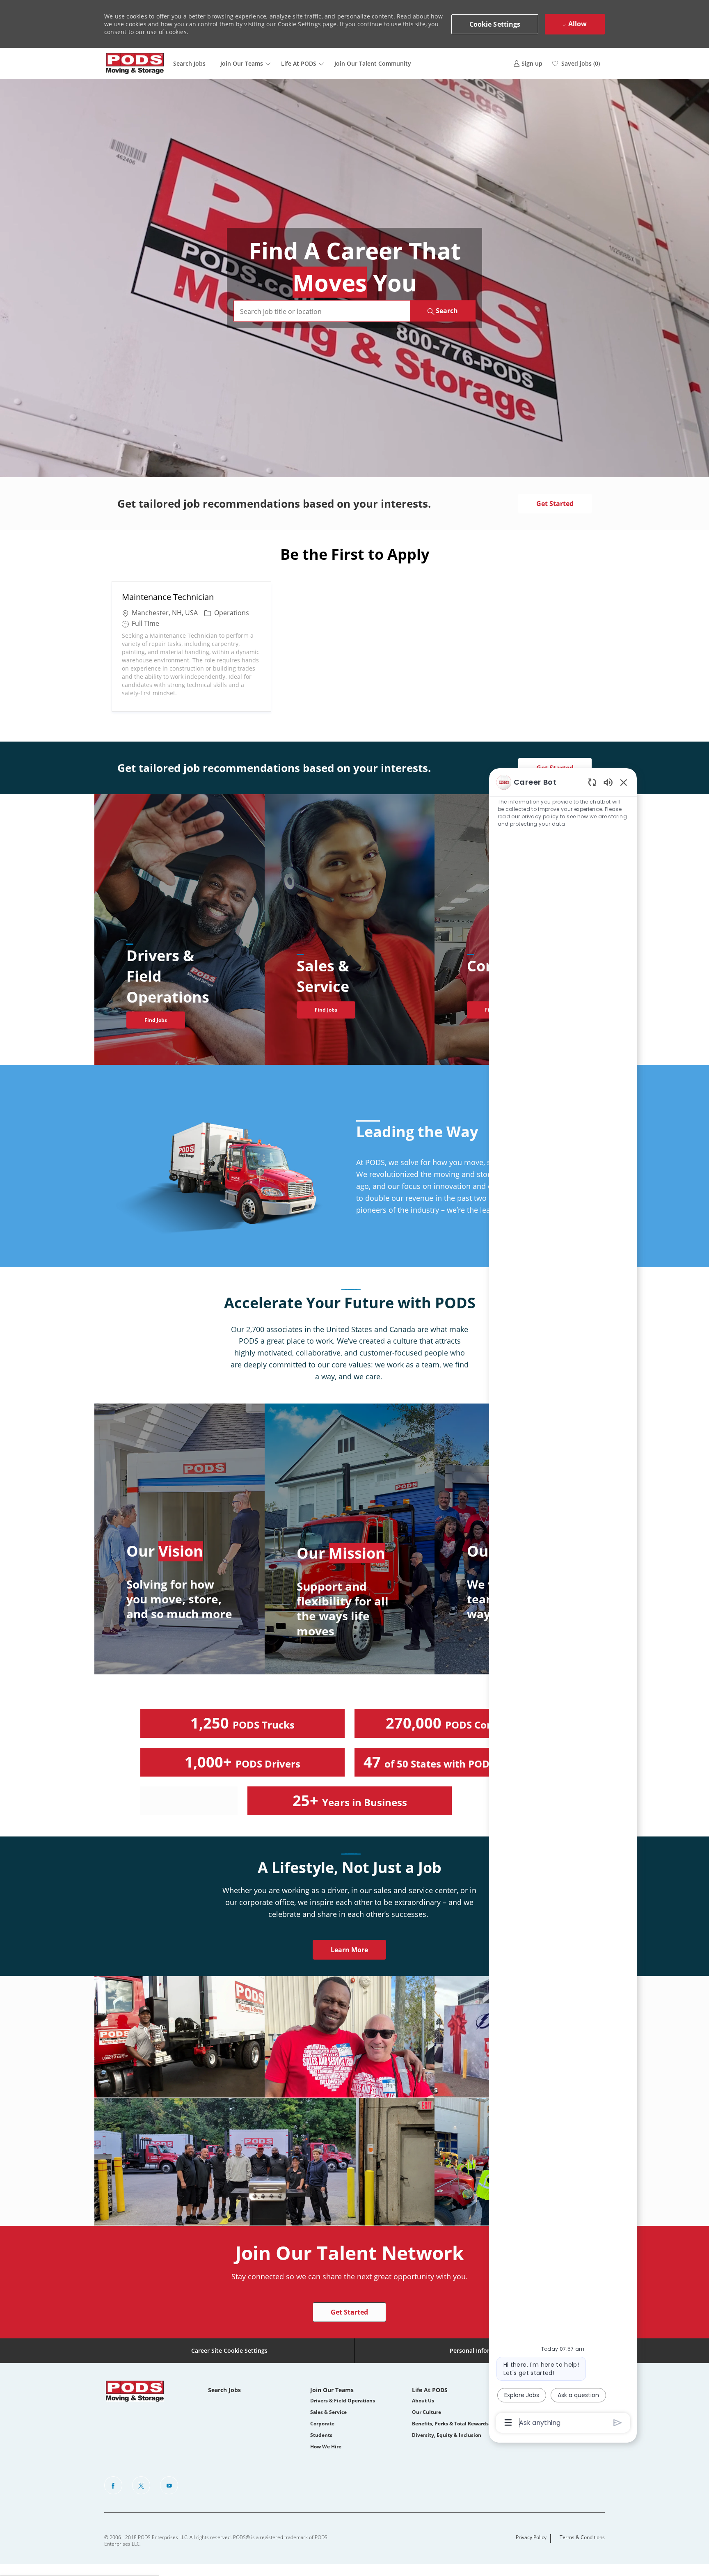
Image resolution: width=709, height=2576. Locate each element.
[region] (563, 1602)
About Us (423, 2401)
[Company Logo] (135, 63)
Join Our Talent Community (373, 63)
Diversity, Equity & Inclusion (447, 2435)
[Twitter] (141, 2485)
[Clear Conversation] (592, 782)
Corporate (322, 2424)
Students (321, 2435)
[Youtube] (169, 2485)
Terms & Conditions (582, 2537)
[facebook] (113, 2485)
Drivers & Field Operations (343, 2401)
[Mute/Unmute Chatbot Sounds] (608, 782)
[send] (618, 2423)
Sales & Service (328, 2412)
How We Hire (326, 2447)
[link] (528, 63)
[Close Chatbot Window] (624, 782)
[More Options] (508, 2423)
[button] (495, 24)
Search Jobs (189, 63)
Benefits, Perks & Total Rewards (450, 2424)
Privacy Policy (531, 2537)
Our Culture (427, 2412)
